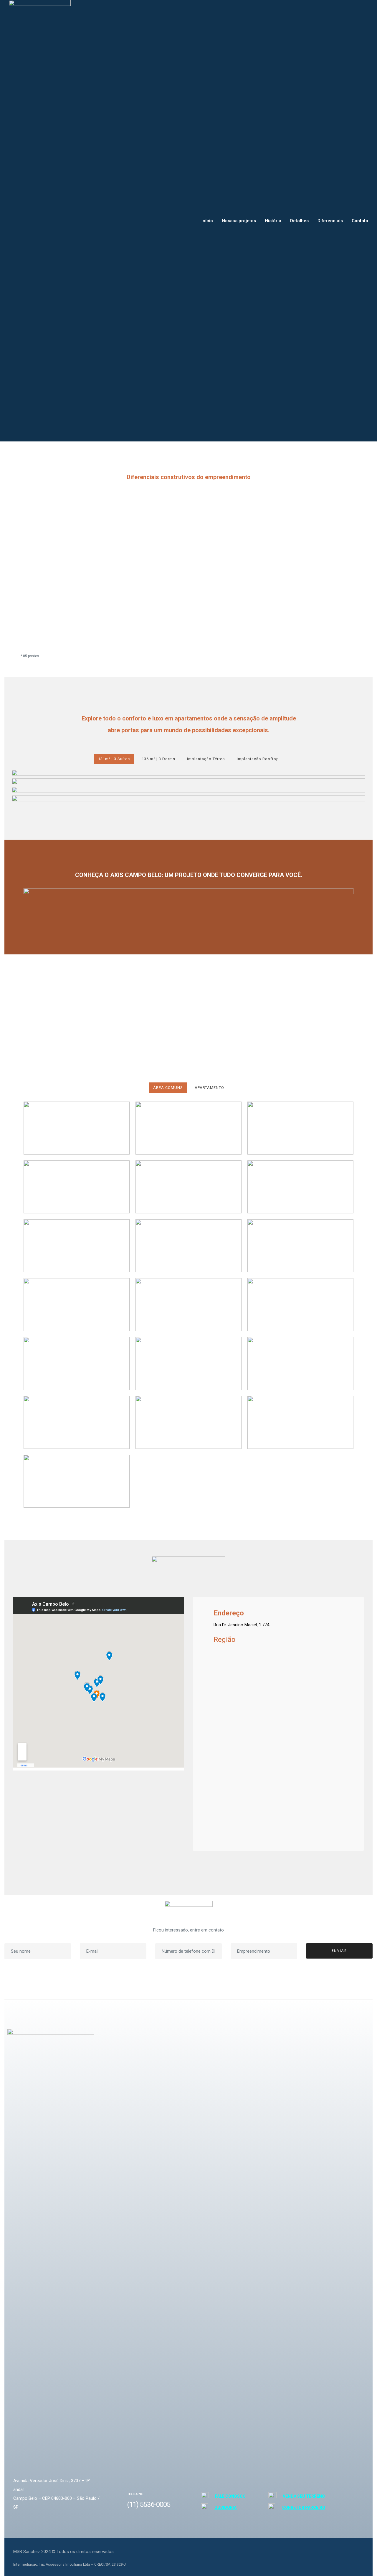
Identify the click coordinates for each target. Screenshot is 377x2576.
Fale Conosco (230, 2496)
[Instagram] (343, 2554)
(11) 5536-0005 (149, 2504)
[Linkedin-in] (357, 2554)
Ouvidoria (225, 2507)
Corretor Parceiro (304, 2507)
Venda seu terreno (304, 2496)
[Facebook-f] (329, 2554)
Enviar (339, 1951)
